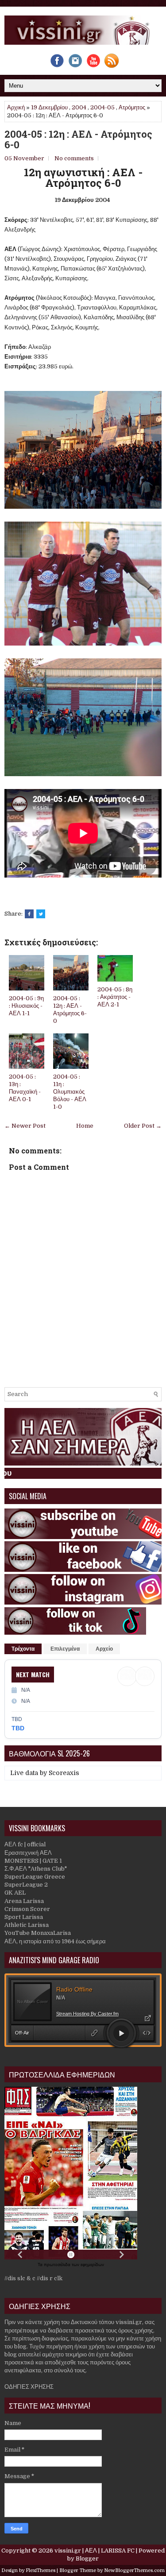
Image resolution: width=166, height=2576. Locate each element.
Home (85, 1126)
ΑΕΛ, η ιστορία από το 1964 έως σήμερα (55, 1941)
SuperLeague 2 (26, 1885)
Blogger (87, 2559)
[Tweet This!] (41, 914)
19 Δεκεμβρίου (49, 107)
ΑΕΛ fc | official (25, 1844)
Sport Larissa (24, 1917)
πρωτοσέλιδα (58, 2265)
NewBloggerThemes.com (134, 2570)
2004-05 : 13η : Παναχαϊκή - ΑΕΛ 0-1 (25, 1088)
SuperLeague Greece (35, 1877)
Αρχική (16, 107)
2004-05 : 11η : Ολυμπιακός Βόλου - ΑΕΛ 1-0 (70, 1092)
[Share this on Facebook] (29, 914)
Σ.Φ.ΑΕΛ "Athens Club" (36, 1869)
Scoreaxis (64, 1773)
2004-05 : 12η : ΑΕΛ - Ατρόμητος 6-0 (78, 139)
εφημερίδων (92, 2265)
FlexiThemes (41, 2570)
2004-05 (102, 107)
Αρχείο (104, 1649)
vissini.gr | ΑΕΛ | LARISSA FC (95, 2551)
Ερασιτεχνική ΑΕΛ (28, 1853)
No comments (74, 158)
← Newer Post (25, 1126)
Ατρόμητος (132, 107)
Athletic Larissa (27, 1925)
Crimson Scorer (27, 1909)
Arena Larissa (24, 1901)
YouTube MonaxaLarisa (38, 1933)
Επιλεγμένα (65, 1649)
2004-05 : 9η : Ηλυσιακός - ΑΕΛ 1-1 (26, 1006)
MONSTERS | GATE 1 (33, 1861)
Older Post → (143, 1126)
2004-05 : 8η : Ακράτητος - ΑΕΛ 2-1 (115, 997)
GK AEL (15, 1893)
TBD (18, 1728)
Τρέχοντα (23, 1649)
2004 (79, 107)
